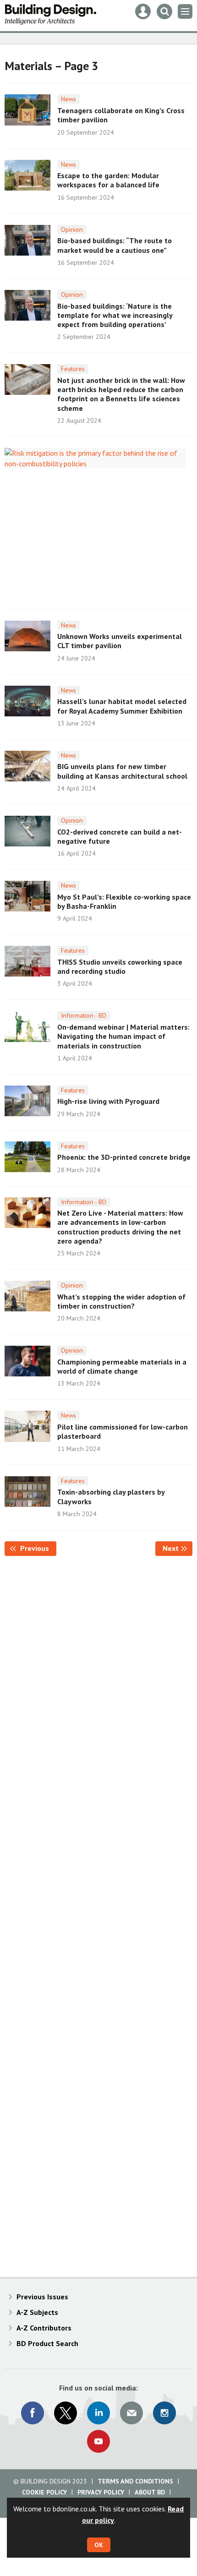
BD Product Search (47, 2343)
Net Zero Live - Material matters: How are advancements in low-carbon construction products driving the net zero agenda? (120, 1227)
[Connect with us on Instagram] (164, 2413)
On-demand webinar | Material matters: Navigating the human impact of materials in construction (123, 1036)
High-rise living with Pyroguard (108, 1101)
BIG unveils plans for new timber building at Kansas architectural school (122, 771)
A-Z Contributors (44, 2328)
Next (178, 1548)
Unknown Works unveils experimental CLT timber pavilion (120, 641)
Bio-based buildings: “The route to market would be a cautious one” (115, 245)
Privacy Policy (101, 2492)
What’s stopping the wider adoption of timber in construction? (121, 1301)
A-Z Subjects (37, 2312)
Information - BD (84, 1015)
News (68, 99)
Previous (37, 1548)
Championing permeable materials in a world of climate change (122, 1366)
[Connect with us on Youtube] (98, 2441)
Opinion (72, 229)
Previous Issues (42, 2297)
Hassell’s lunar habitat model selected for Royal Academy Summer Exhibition (122, 706)
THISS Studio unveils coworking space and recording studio (120, 966)
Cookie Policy (44, 2492)
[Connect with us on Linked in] (98, 2413)
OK (99, 2545)
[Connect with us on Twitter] (66, 2413)
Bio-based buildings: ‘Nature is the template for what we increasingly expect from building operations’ (115, 315)
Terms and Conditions (135, 2481)
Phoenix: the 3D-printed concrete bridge (124, 1157)
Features (73, 369)
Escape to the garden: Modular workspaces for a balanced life (108, 180)
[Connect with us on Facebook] (33, 2413)
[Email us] (131, 2413)
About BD (150, 2492)
